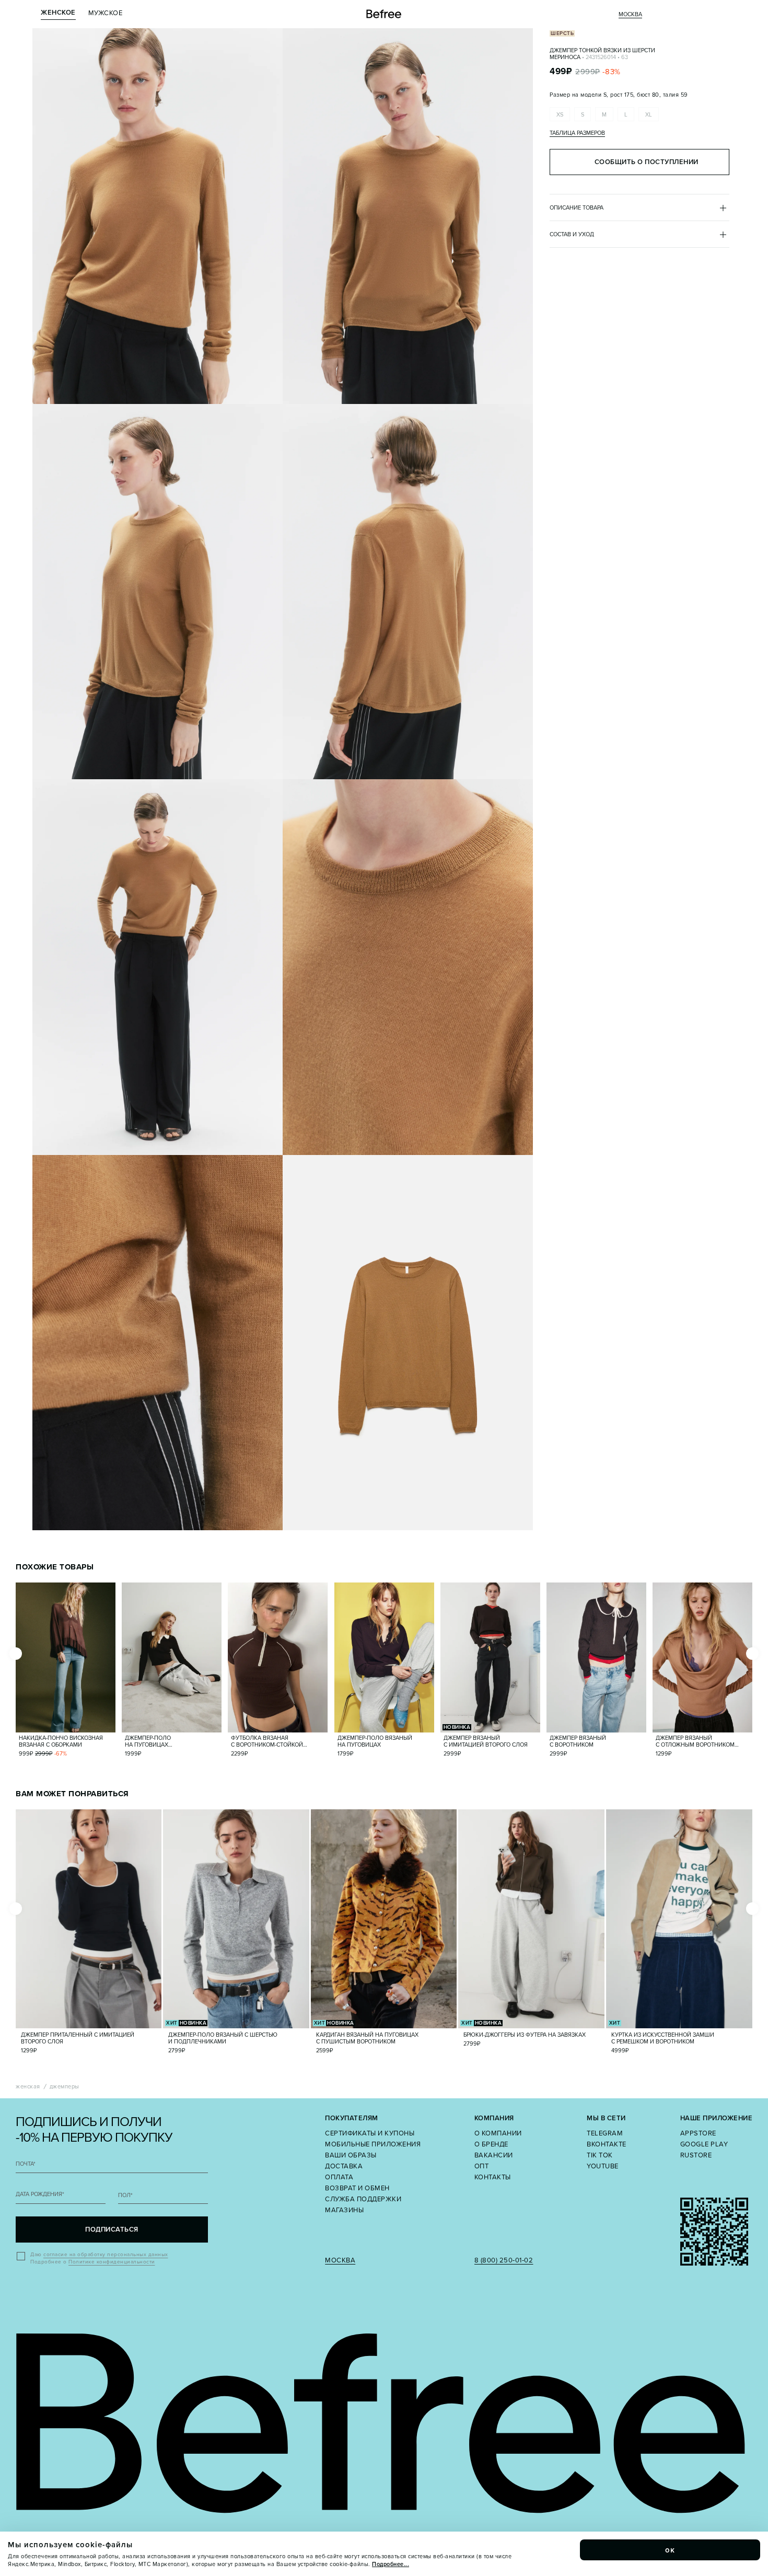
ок (670, 2550)
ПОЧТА (26, 2164)
